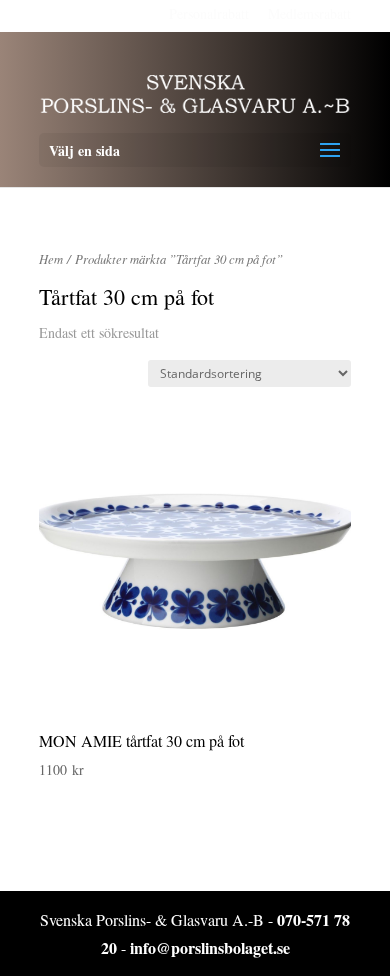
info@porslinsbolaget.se (210, 947)
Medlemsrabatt (309, 13)
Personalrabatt (209, 13)
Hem (51, 258)
